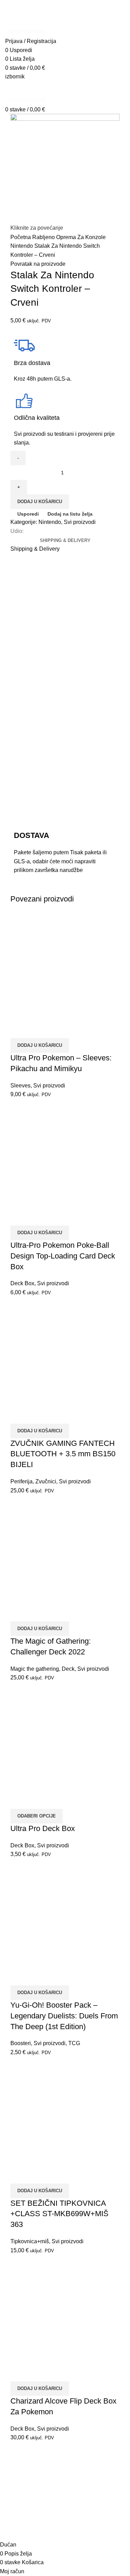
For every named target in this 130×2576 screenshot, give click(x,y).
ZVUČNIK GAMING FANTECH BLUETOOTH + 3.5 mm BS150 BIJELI (63, 1454)
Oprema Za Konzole (81, 237)
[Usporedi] (19, 1029)
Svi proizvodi (80, 522)
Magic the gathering (35, 1669)
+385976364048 (25, 32)
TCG (74, 2043)
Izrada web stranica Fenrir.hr (65, 2532)
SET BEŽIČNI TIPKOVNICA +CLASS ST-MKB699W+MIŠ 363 (59, 2214)
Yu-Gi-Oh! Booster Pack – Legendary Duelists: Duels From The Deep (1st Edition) (64, 2016)
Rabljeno (44, 237)
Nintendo (22, 246)
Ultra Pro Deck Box (43, 1828)
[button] (40, 1045)
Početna (21, 237)
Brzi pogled (38, 1029)
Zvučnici (46, 1481)
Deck (68, 1669)
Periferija (21, 1481)
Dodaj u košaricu (40, 502)
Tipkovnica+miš (30, 2241)
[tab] (65, 541)
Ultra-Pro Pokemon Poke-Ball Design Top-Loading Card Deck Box (63, 1256)
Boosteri (21, 2043)
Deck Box (22, 1283)
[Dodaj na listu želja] (57, 1029)
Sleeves (20, 1086)
